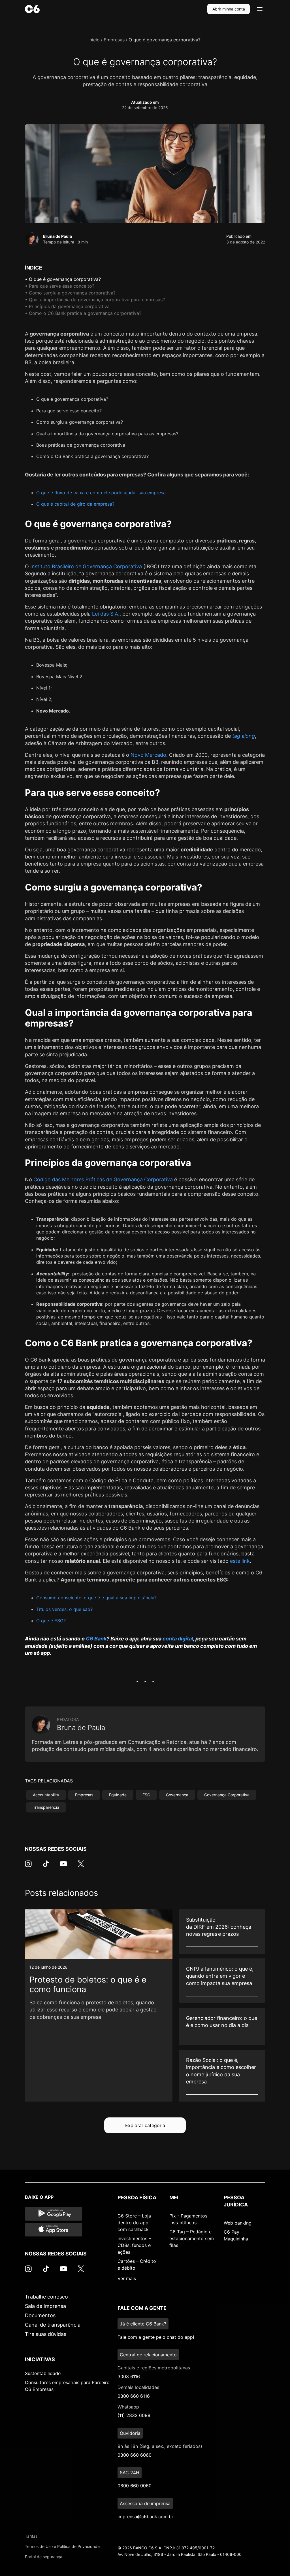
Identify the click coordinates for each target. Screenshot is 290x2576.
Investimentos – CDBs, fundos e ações (134, 2245)
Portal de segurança (44, 2557)
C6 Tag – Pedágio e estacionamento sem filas (192, 2238)
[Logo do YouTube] (63, 1867)
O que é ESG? (51, 1621)
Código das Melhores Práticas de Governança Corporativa (103, 1179)
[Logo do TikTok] (46, 1867)
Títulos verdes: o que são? (64, 1609)
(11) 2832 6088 (134, 2415)
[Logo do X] (81, 1867)
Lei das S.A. (106, 614)
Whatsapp (128, 2407)
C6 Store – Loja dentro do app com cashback (134, 2223)
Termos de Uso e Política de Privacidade (62, 2546)
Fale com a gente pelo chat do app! (156, 2337)
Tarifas (31, 2536)
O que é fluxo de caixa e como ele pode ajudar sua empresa (101, 493)
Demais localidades (138, 2387)
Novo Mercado (148, 755)
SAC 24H (130, 2473)
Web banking (238, 2223)
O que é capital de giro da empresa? (75, 504)
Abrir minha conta (229, 9)
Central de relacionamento (148, 2355)
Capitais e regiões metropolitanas (154, 2368)
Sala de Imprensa (45, 2306)
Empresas (114, 40)
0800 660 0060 (135, 2486)
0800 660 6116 (134, 2396)
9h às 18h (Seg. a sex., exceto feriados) (160, 2446)
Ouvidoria (130, 2433)
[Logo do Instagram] (28, 1867)
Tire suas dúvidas (46, 2334)
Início (94, 40)
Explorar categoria (145, 2125)
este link (240, 1561)
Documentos (40, 2315)
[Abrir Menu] (260, 9)
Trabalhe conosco (46, 2297)
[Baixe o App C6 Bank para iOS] (54, 2230)
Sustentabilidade (43, 2373)
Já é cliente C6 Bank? (143, 2324)
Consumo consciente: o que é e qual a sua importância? (96, 1598)
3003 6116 (129, 2376)
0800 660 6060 (135, 2455)
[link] (99, 2005)
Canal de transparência (53, 2325)
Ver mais (127, 2278)
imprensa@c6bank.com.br (145, 2516)
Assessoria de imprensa (145, 2503)
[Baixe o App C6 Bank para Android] (54, 2214)
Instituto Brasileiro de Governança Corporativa (86, 566)
